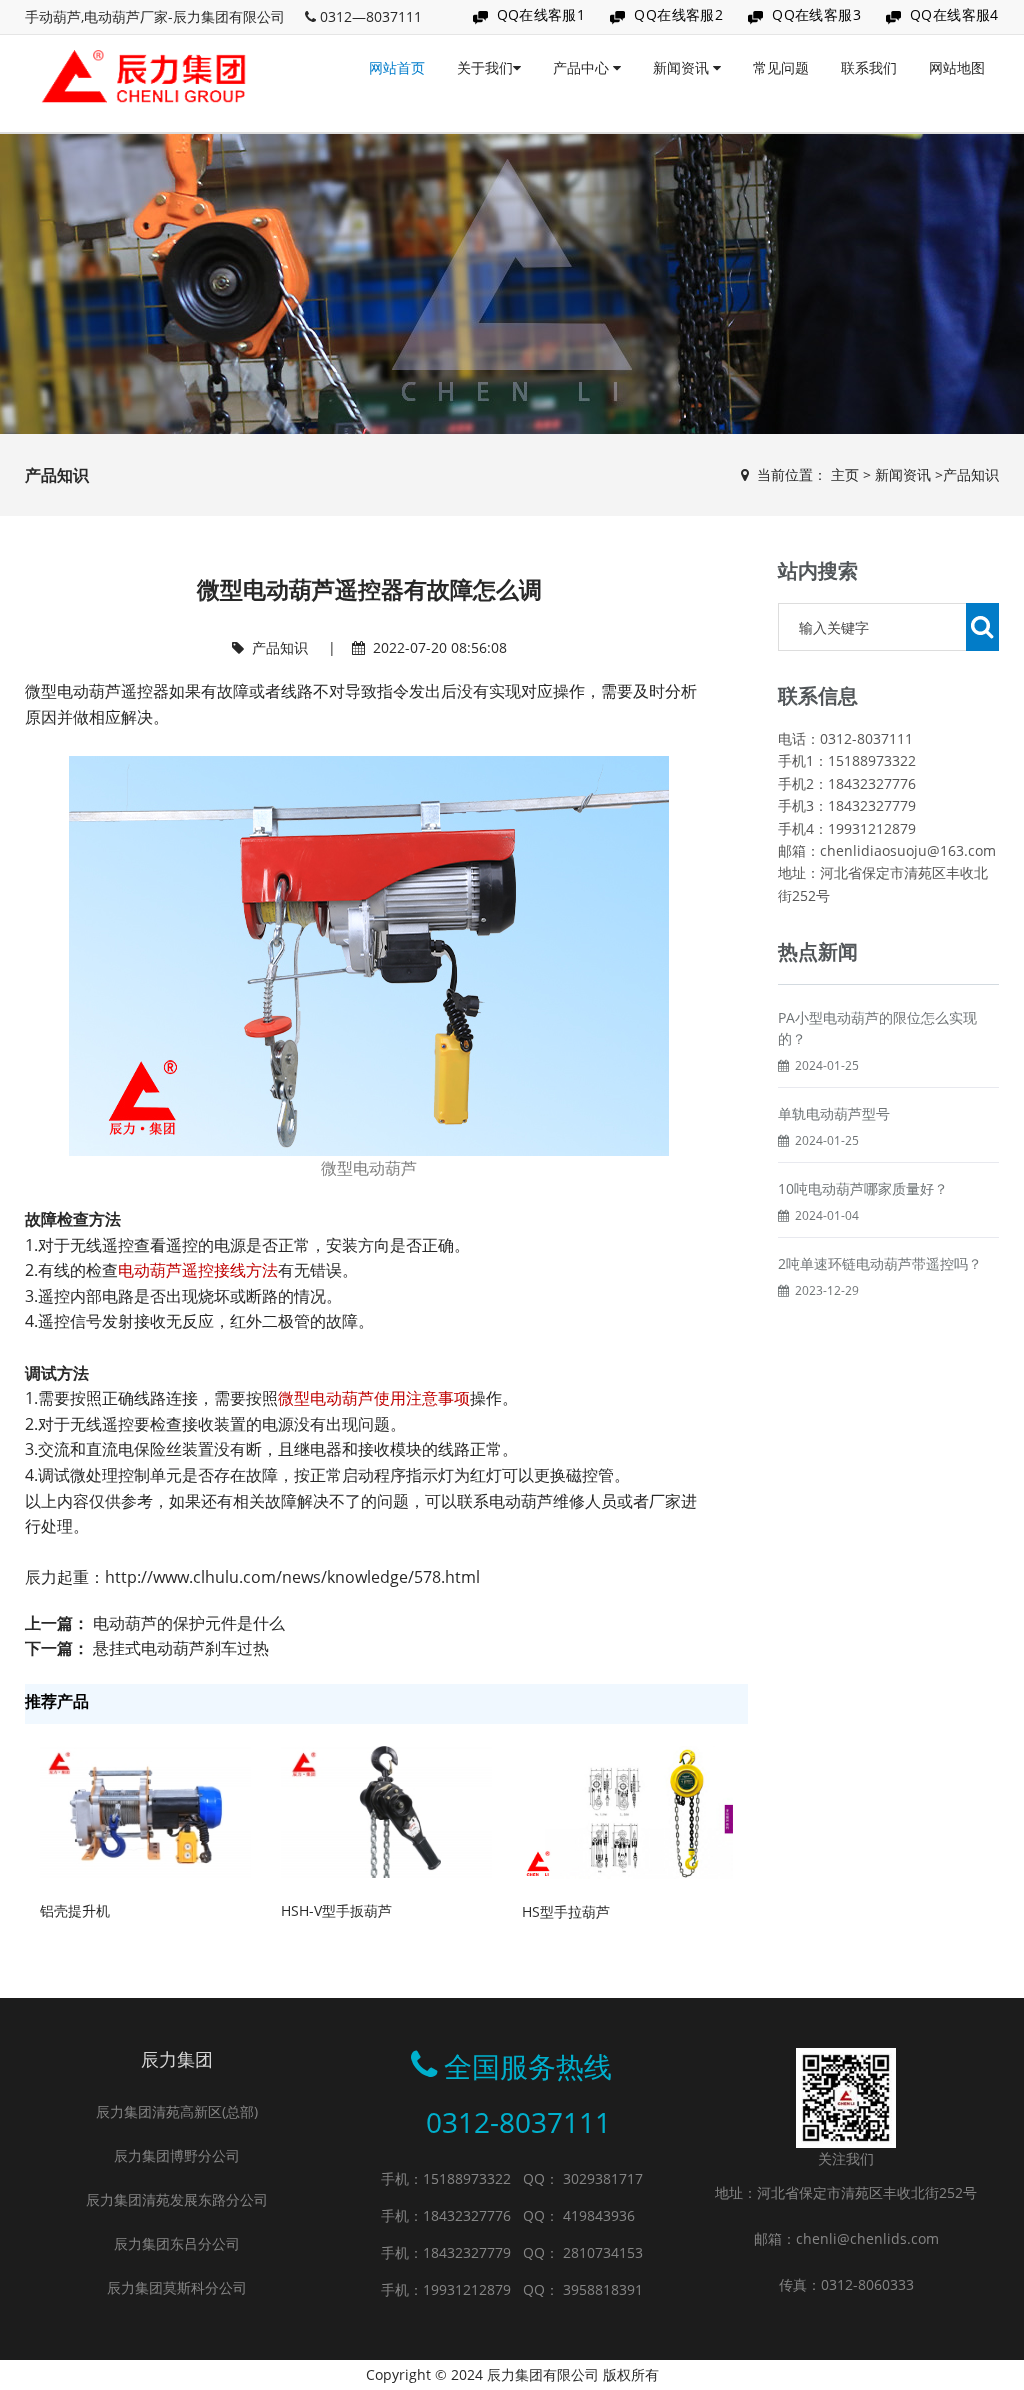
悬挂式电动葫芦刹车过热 (181, 1648)
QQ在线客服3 (816, 14)
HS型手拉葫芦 (566, 1911)
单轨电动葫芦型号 (834, 1113)
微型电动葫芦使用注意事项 (374, 1398)
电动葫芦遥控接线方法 (198, 1270)
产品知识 (971, 474)
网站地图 (957, 67)
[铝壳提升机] (145, 1810)
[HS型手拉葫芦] (627, 1810)
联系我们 (869, 67)
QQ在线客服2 (678, 14)
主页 (845, 474)
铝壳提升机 (75, 1910)
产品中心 (583, 67)
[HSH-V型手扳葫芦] (386, 1810)
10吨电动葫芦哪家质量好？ (863, 1188)
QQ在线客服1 (541, 14)
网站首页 (397, 67)
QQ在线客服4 (954, 14)
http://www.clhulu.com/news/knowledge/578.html (292, 1577)
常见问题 (781, 67)
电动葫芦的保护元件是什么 (189, 1623)
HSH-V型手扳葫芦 (336, 1910)
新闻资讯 (683, 67)
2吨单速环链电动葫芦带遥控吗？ (880, 1263)
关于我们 (485, 67)
